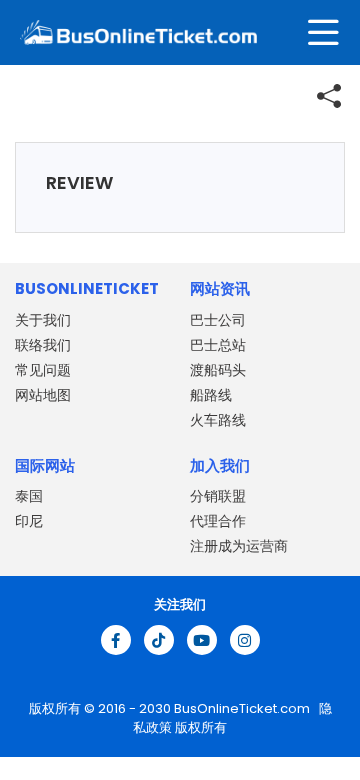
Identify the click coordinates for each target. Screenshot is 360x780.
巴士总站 (218, 345)
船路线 (211, 395)
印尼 (29, 521)
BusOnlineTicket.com (243, 708)
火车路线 (218, 420)
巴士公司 (218, 320)
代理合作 (218, 521)
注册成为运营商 (239, 546)
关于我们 (43, 320)
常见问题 (43, 370)
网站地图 (43, 395)
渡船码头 (218, 370)
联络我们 (43, 345)
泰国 (29, 496)
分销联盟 (218, 496)
